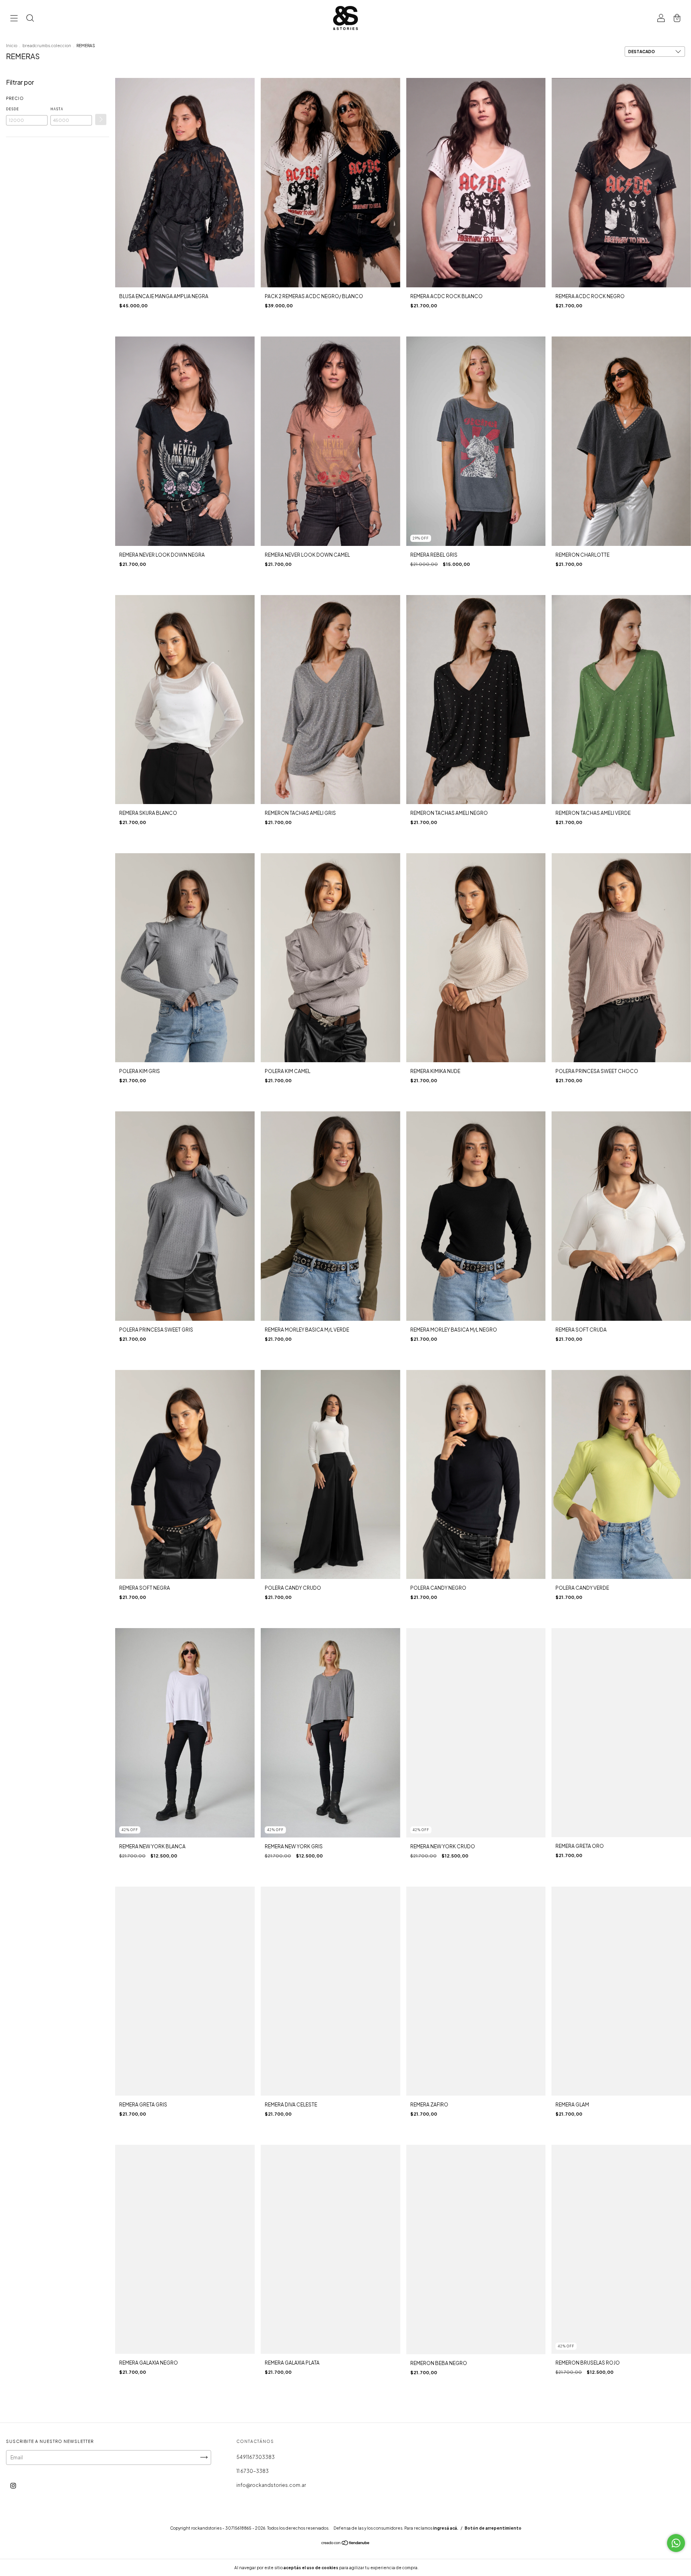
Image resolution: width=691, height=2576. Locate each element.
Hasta (57, 109)
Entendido (441, 2568)
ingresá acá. (446, 2528)
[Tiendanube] (346, 2544)
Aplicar (101, 119)
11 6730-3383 (253, 2471)
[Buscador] (30, 19)
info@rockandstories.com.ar (271, 2485)
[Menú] (14, 19)
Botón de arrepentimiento (493, 2528)
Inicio (12, 46)
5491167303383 (256, 2457)
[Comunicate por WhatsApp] (676, 2543)
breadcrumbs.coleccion (47, 46)
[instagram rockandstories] (13, 2485)
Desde (12, 109)
